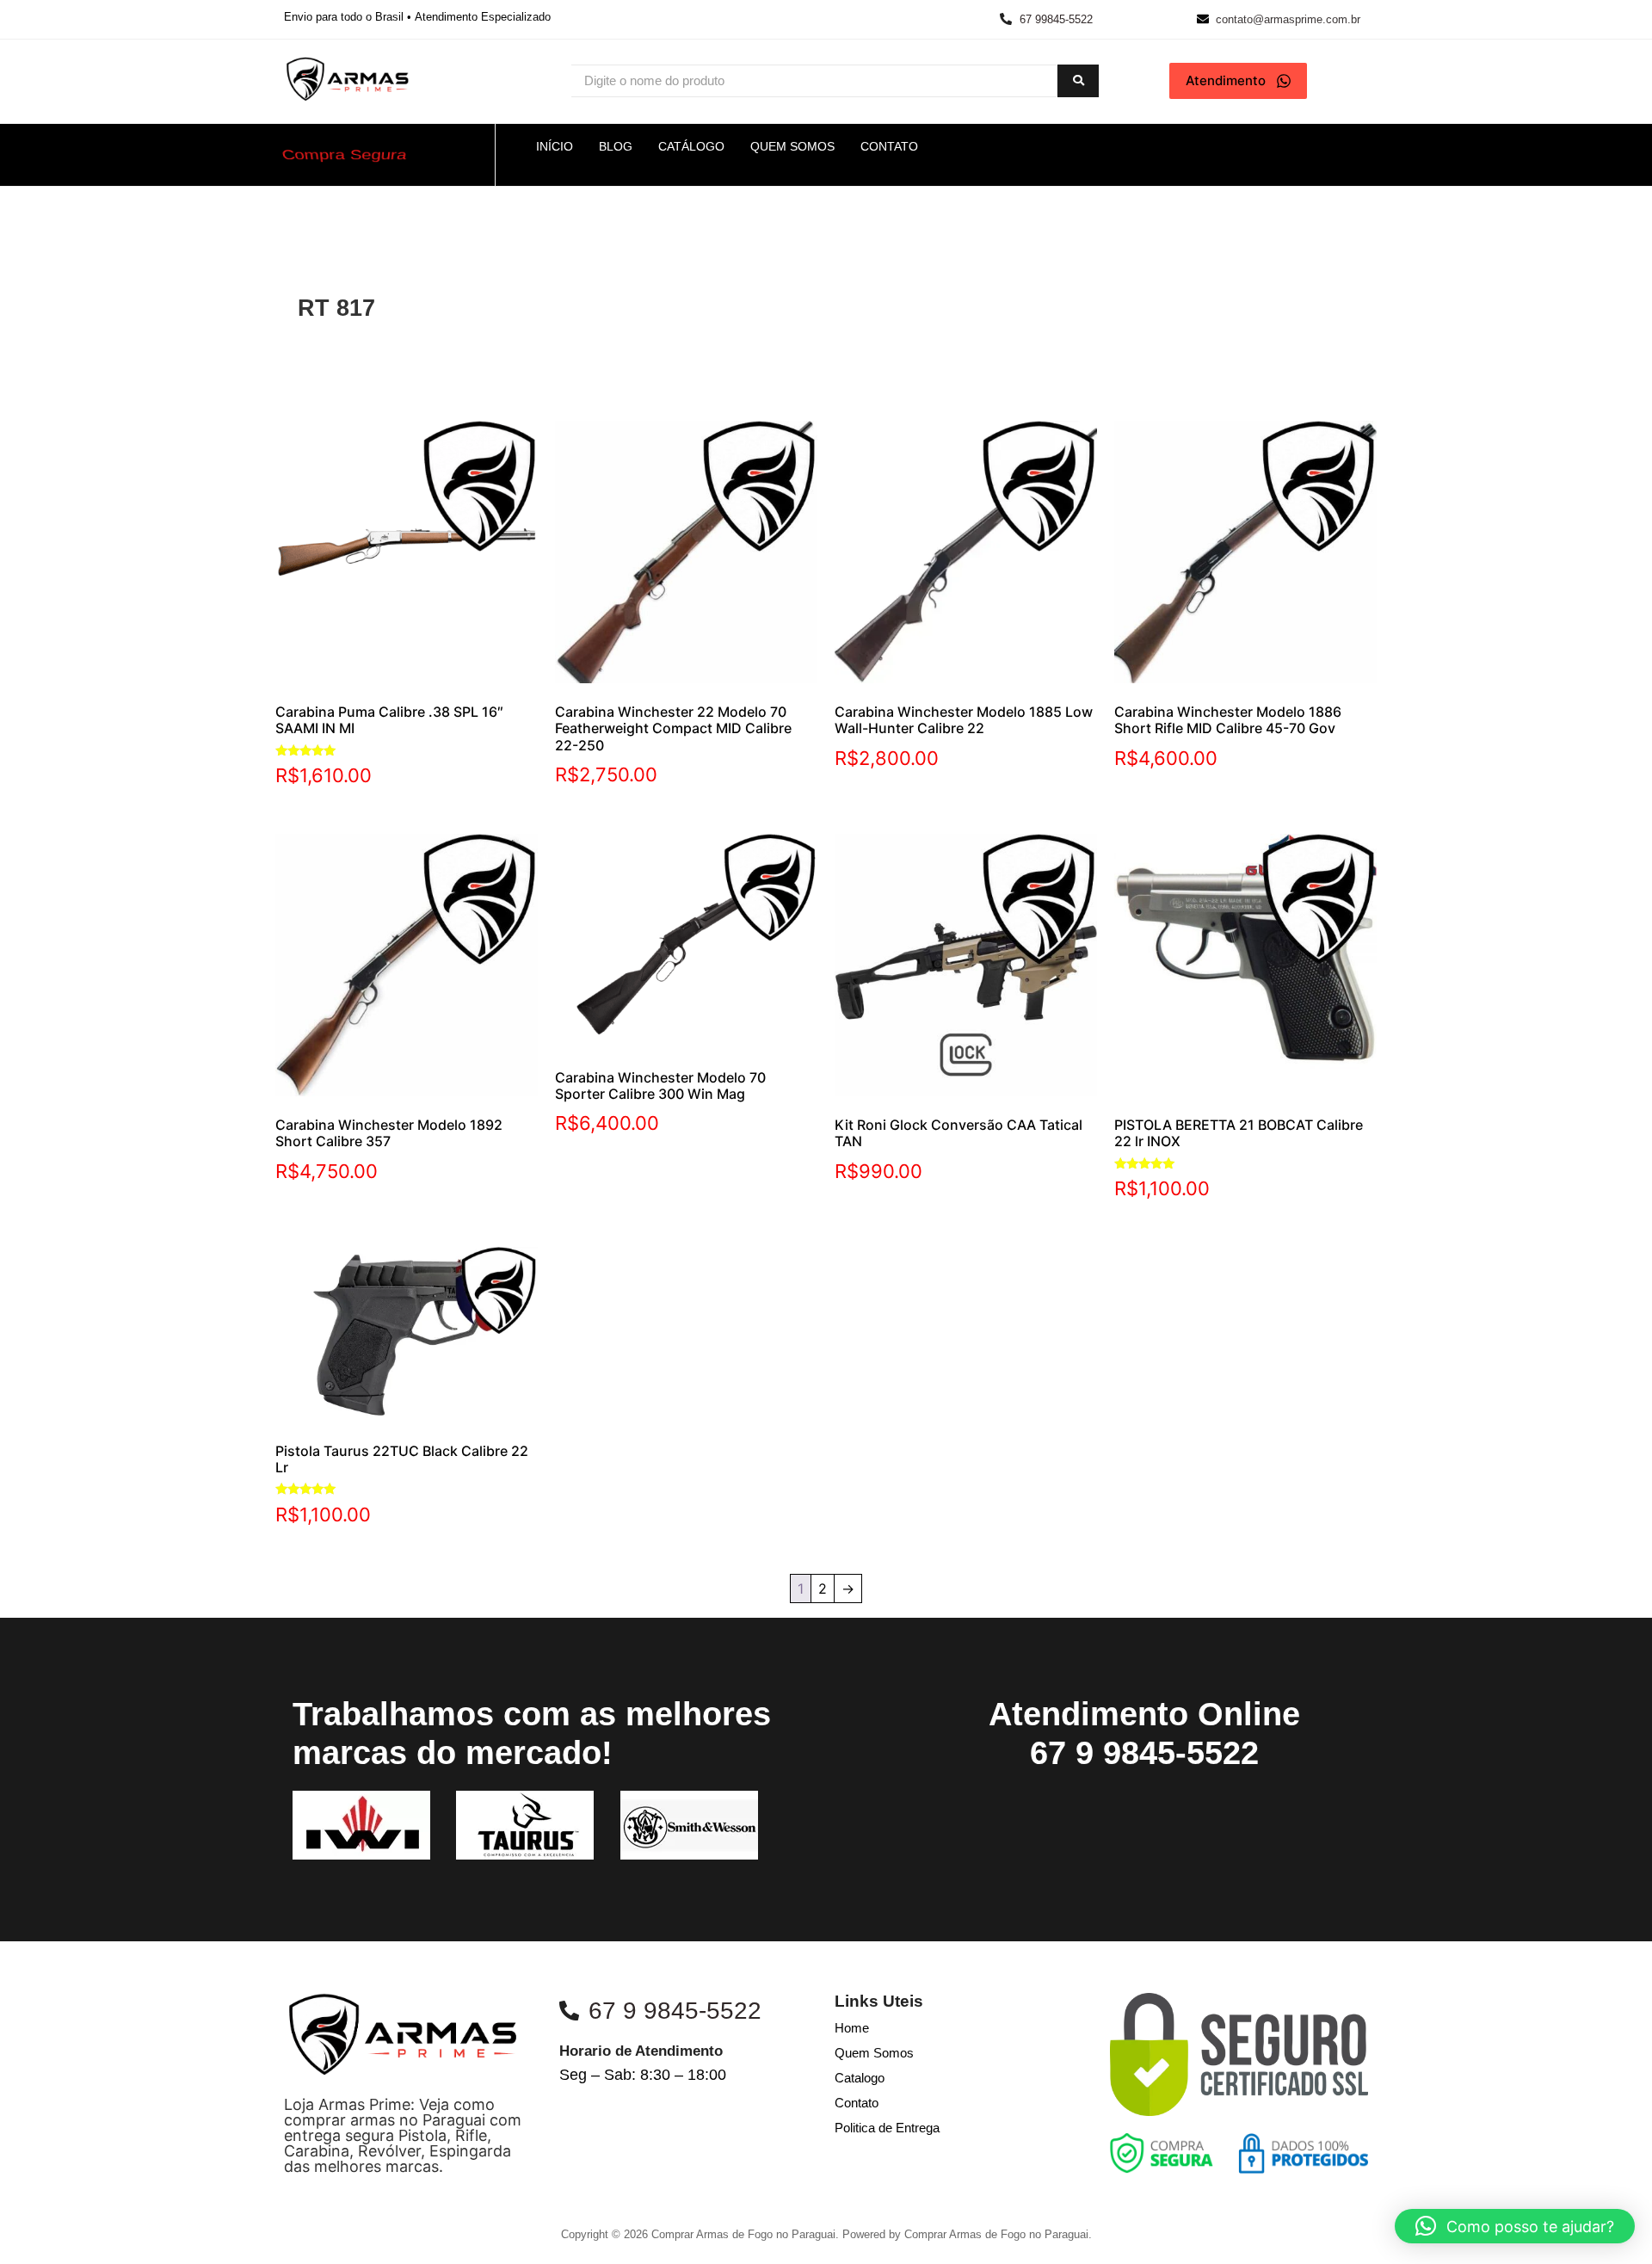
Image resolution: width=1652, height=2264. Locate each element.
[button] (1515, 2226)
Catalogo (860, 2078)
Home (852, 2028)
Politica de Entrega (887, 2128)
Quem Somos (874, 2053)
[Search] (1078, 81)
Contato (857, 2103)
